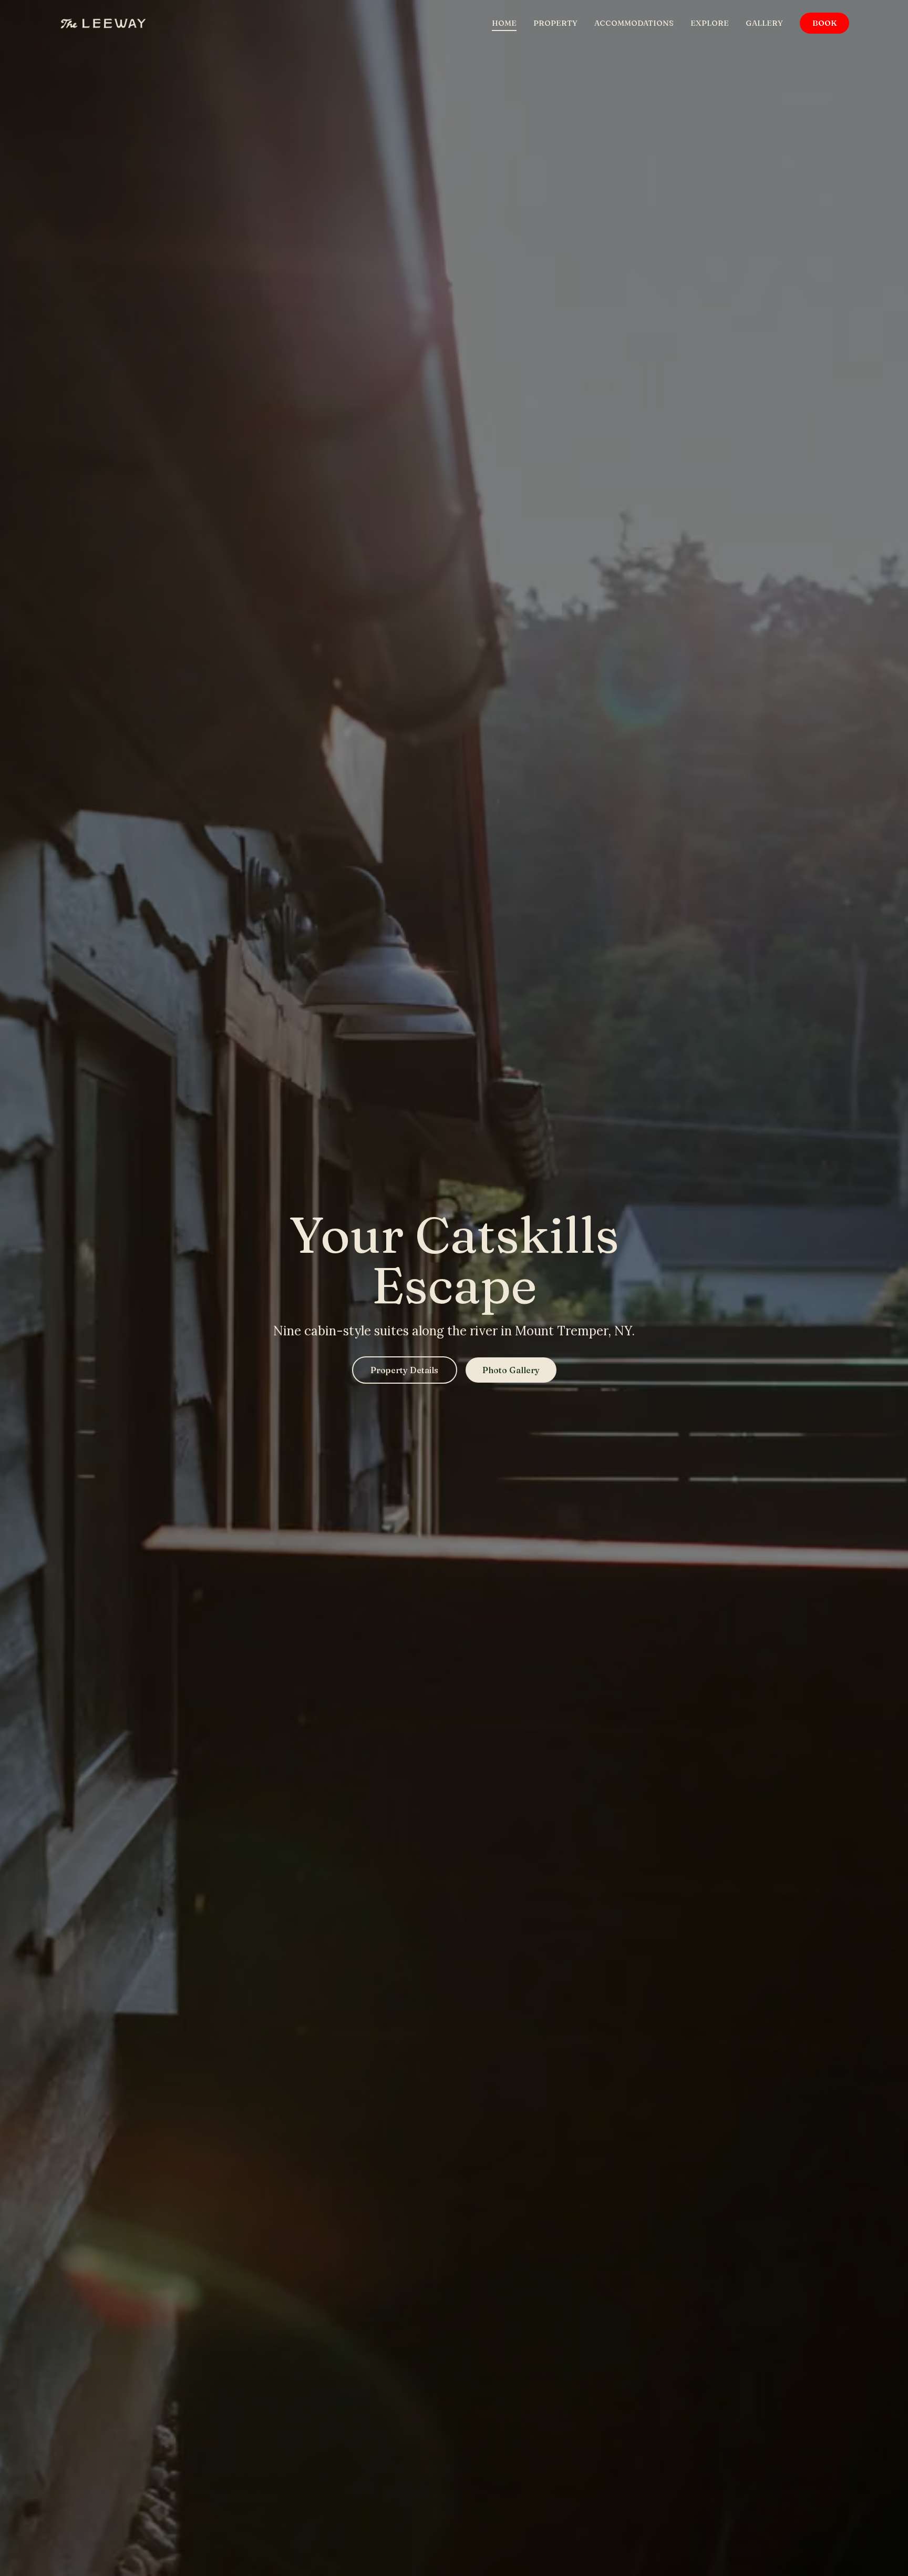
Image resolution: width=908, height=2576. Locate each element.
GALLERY (764, 23)
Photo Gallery (511, 1370)
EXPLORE (710, 23)
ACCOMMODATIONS (634, 23)
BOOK (824, 23)
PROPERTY (555, 23)
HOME (504, 23)
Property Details (404, 1370)
